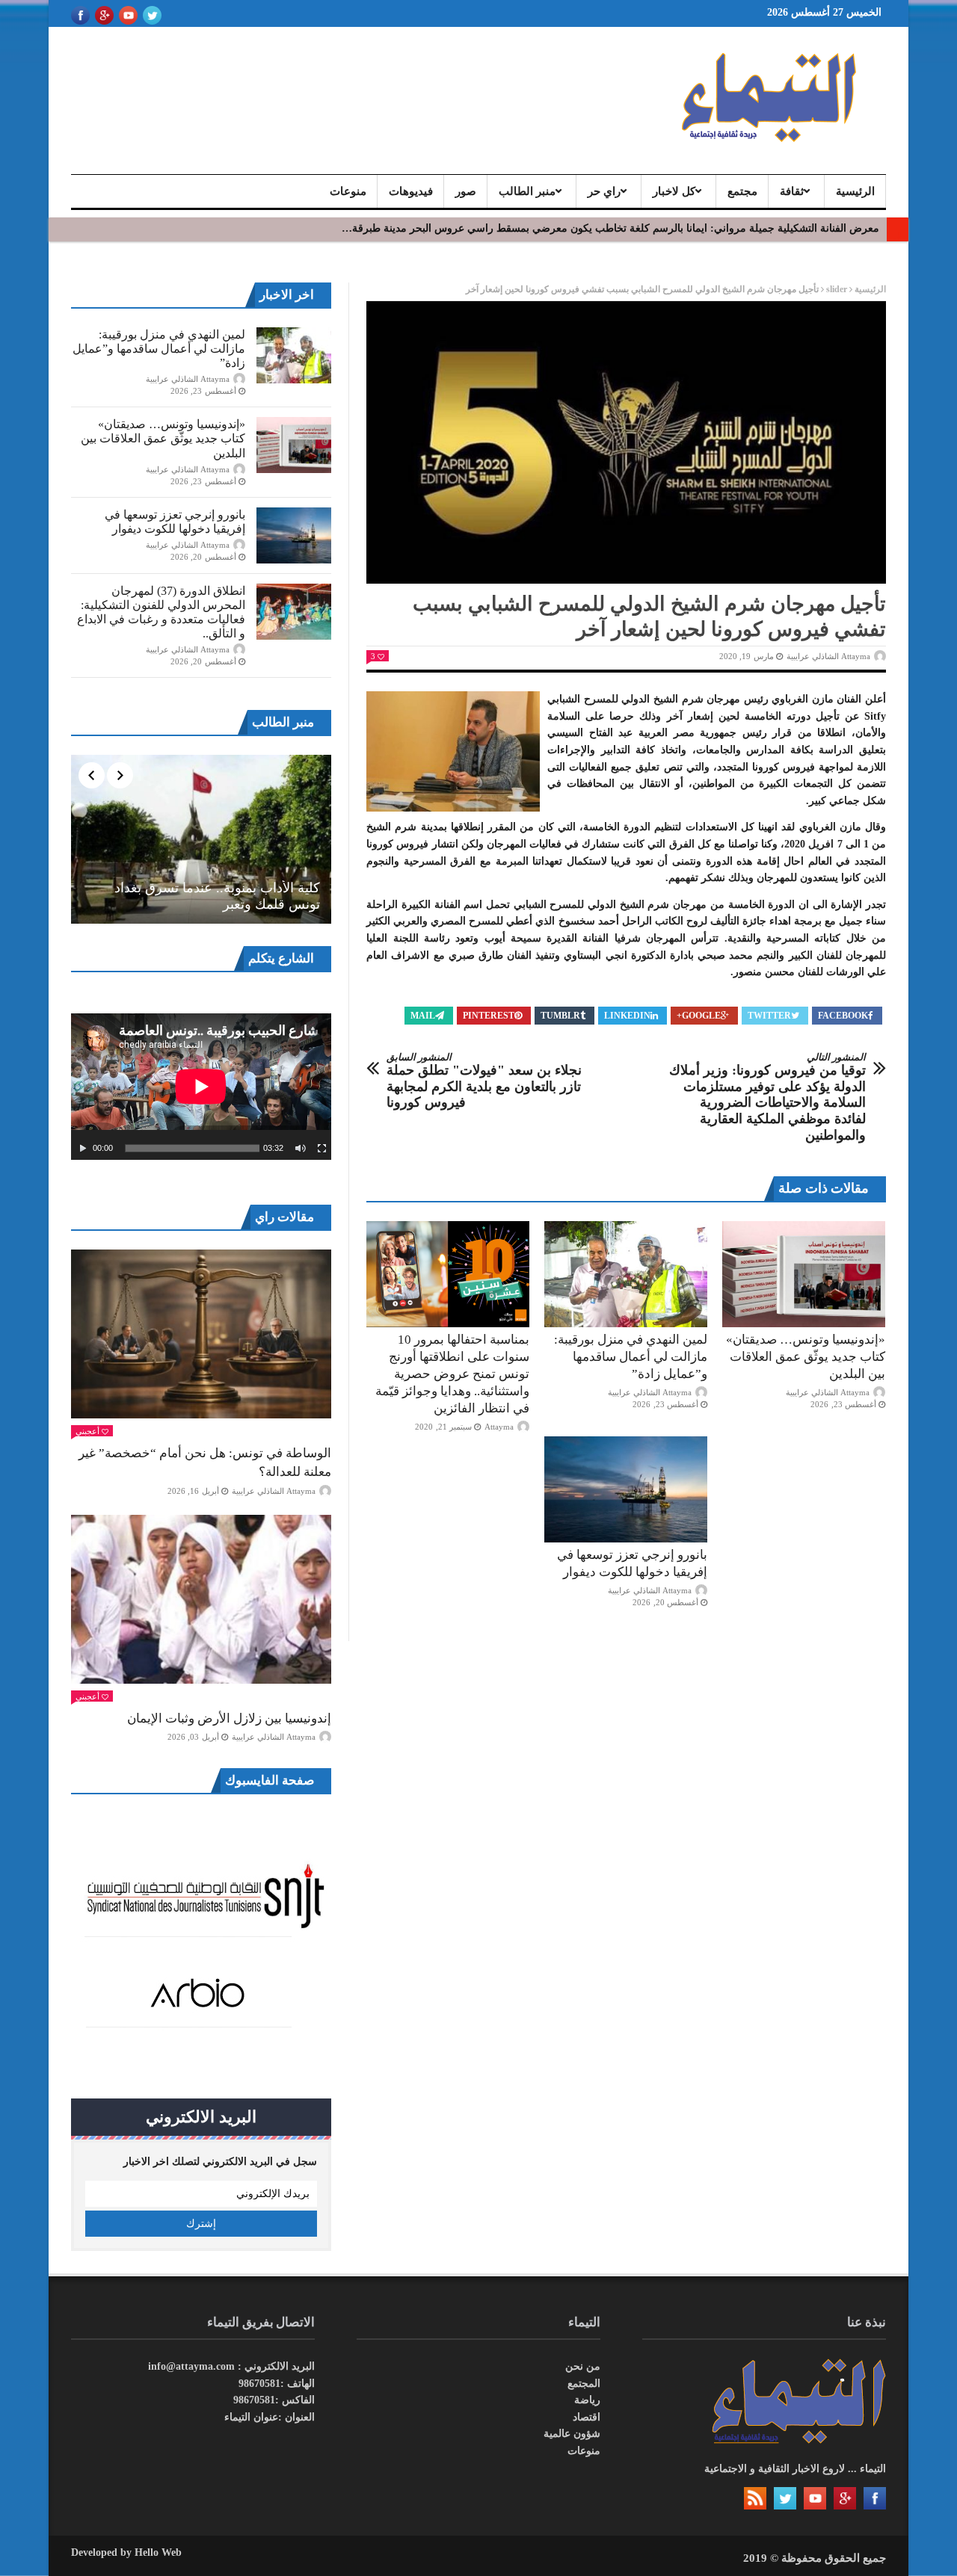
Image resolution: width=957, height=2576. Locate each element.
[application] (201, 1087)
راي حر (604, 191)
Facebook (843, 1016)
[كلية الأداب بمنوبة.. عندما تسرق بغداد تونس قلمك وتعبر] (201, 839)
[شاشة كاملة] (322, 1149)
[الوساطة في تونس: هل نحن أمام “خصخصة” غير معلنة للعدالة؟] (201, 1334)
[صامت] (301, 1149)
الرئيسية (855, 191)
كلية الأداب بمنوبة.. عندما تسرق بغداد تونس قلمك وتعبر (217, 896)
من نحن (583, 2366)
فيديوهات (411, 191)
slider (837, 289)
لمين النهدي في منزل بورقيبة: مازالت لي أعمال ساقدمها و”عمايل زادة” (631, 1357)
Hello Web (158, 2552)
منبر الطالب (527, 191)
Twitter (769, 1016)
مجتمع (742, 191)
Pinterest (489, 1016)
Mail (423, 1016)
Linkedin (627, 1016)
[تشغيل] (83, 1149)
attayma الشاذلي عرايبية (828, 656)
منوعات (348, 191)
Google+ (699, 1016)
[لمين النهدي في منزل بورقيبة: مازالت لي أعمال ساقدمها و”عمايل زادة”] (626, 1274)
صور (466, 191)
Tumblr (560, 1016)
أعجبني (87, 1431)
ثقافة (792, 191)
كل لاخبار (674, 191)
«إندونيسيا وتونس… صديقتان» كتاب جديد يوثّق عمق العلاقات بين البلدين (806, 1357)
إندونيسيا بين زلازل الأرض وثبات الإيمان (229, 1718)
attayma (499, 1427)
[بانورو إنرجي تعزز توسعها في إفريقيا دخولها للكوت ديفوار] (626, 1489)
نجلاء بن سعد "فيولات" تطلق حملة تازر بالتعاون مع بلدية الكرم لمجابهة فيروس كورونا (484, 1081)
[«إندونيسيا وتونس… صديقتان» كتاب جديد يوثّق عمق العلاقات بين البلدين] (804, 1274)
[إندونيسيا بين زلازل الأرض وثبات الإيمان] (201, 1599)
